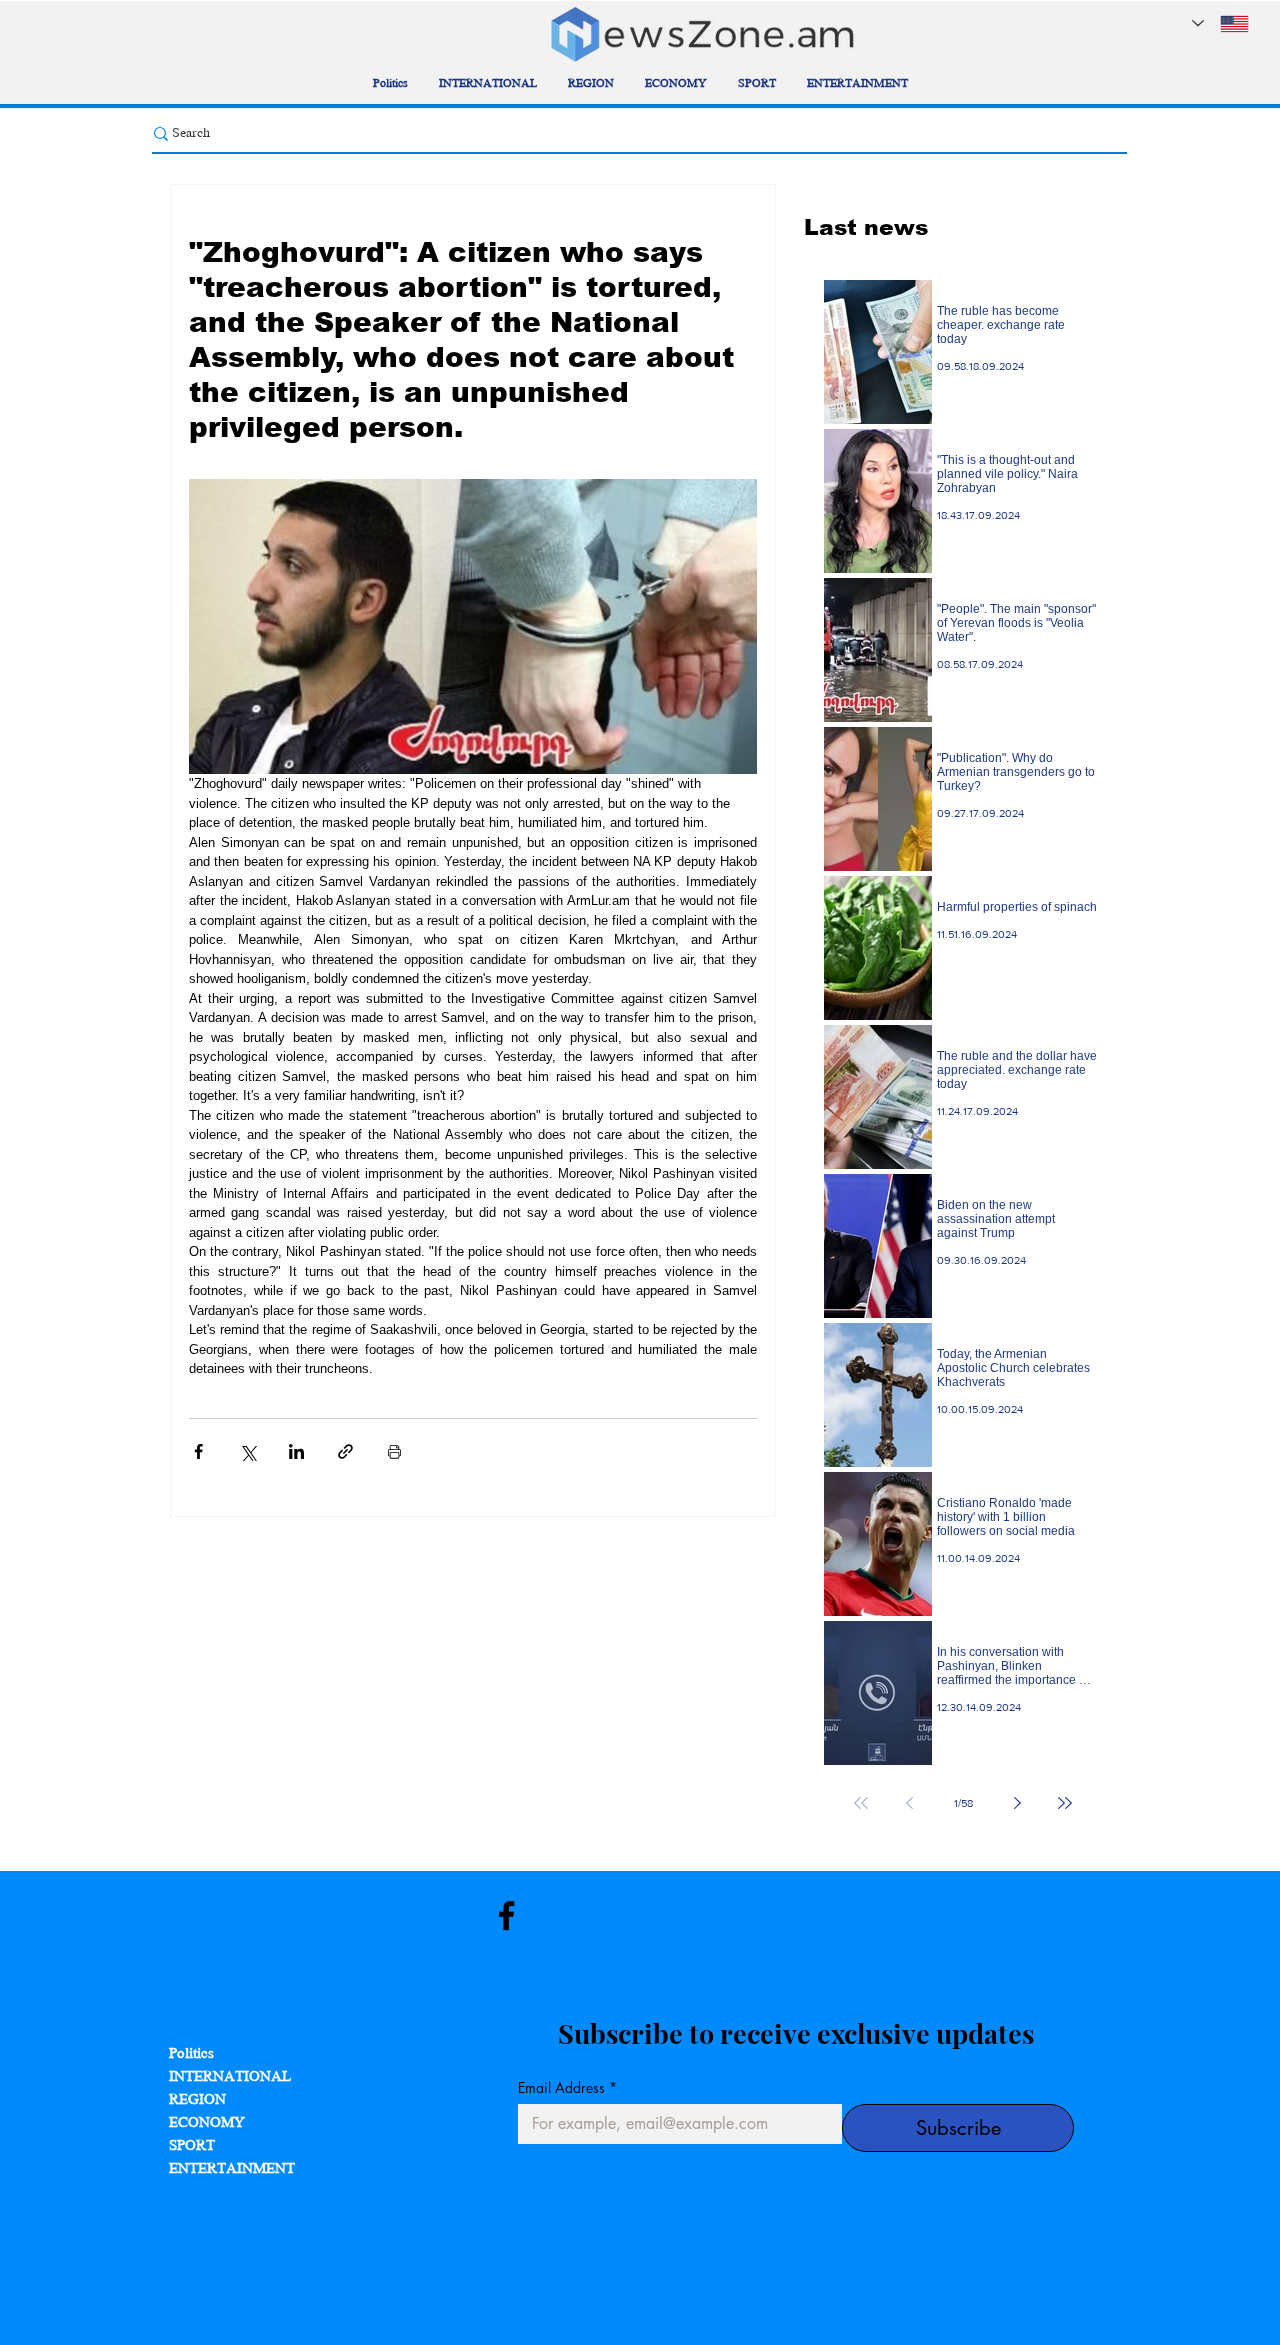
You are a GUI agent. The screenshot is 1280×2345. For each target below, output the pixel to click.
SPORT (192, 2146)
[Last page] (1065, 1803)
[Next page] (1017, 1803)
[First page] (861, 1803)
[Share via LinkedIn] (296, 1451)
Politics (191, 2054)
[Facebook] (506, 1915)
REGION (197, 2100)
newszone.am (78, 2067)
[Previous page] (909, 1803)
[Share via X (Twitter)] (247, 1451)
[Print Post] (394, 1451)
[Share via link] (345, 1451)
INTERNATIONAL (230, 2077)
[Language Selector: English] (1220, 23)
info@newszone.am (59, 2139)
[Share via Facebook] (198, 1451)
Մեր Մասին (188, 2246)
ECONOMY (207, 2123)
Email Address (567, 2087)
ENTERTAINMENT (232, 2169)
